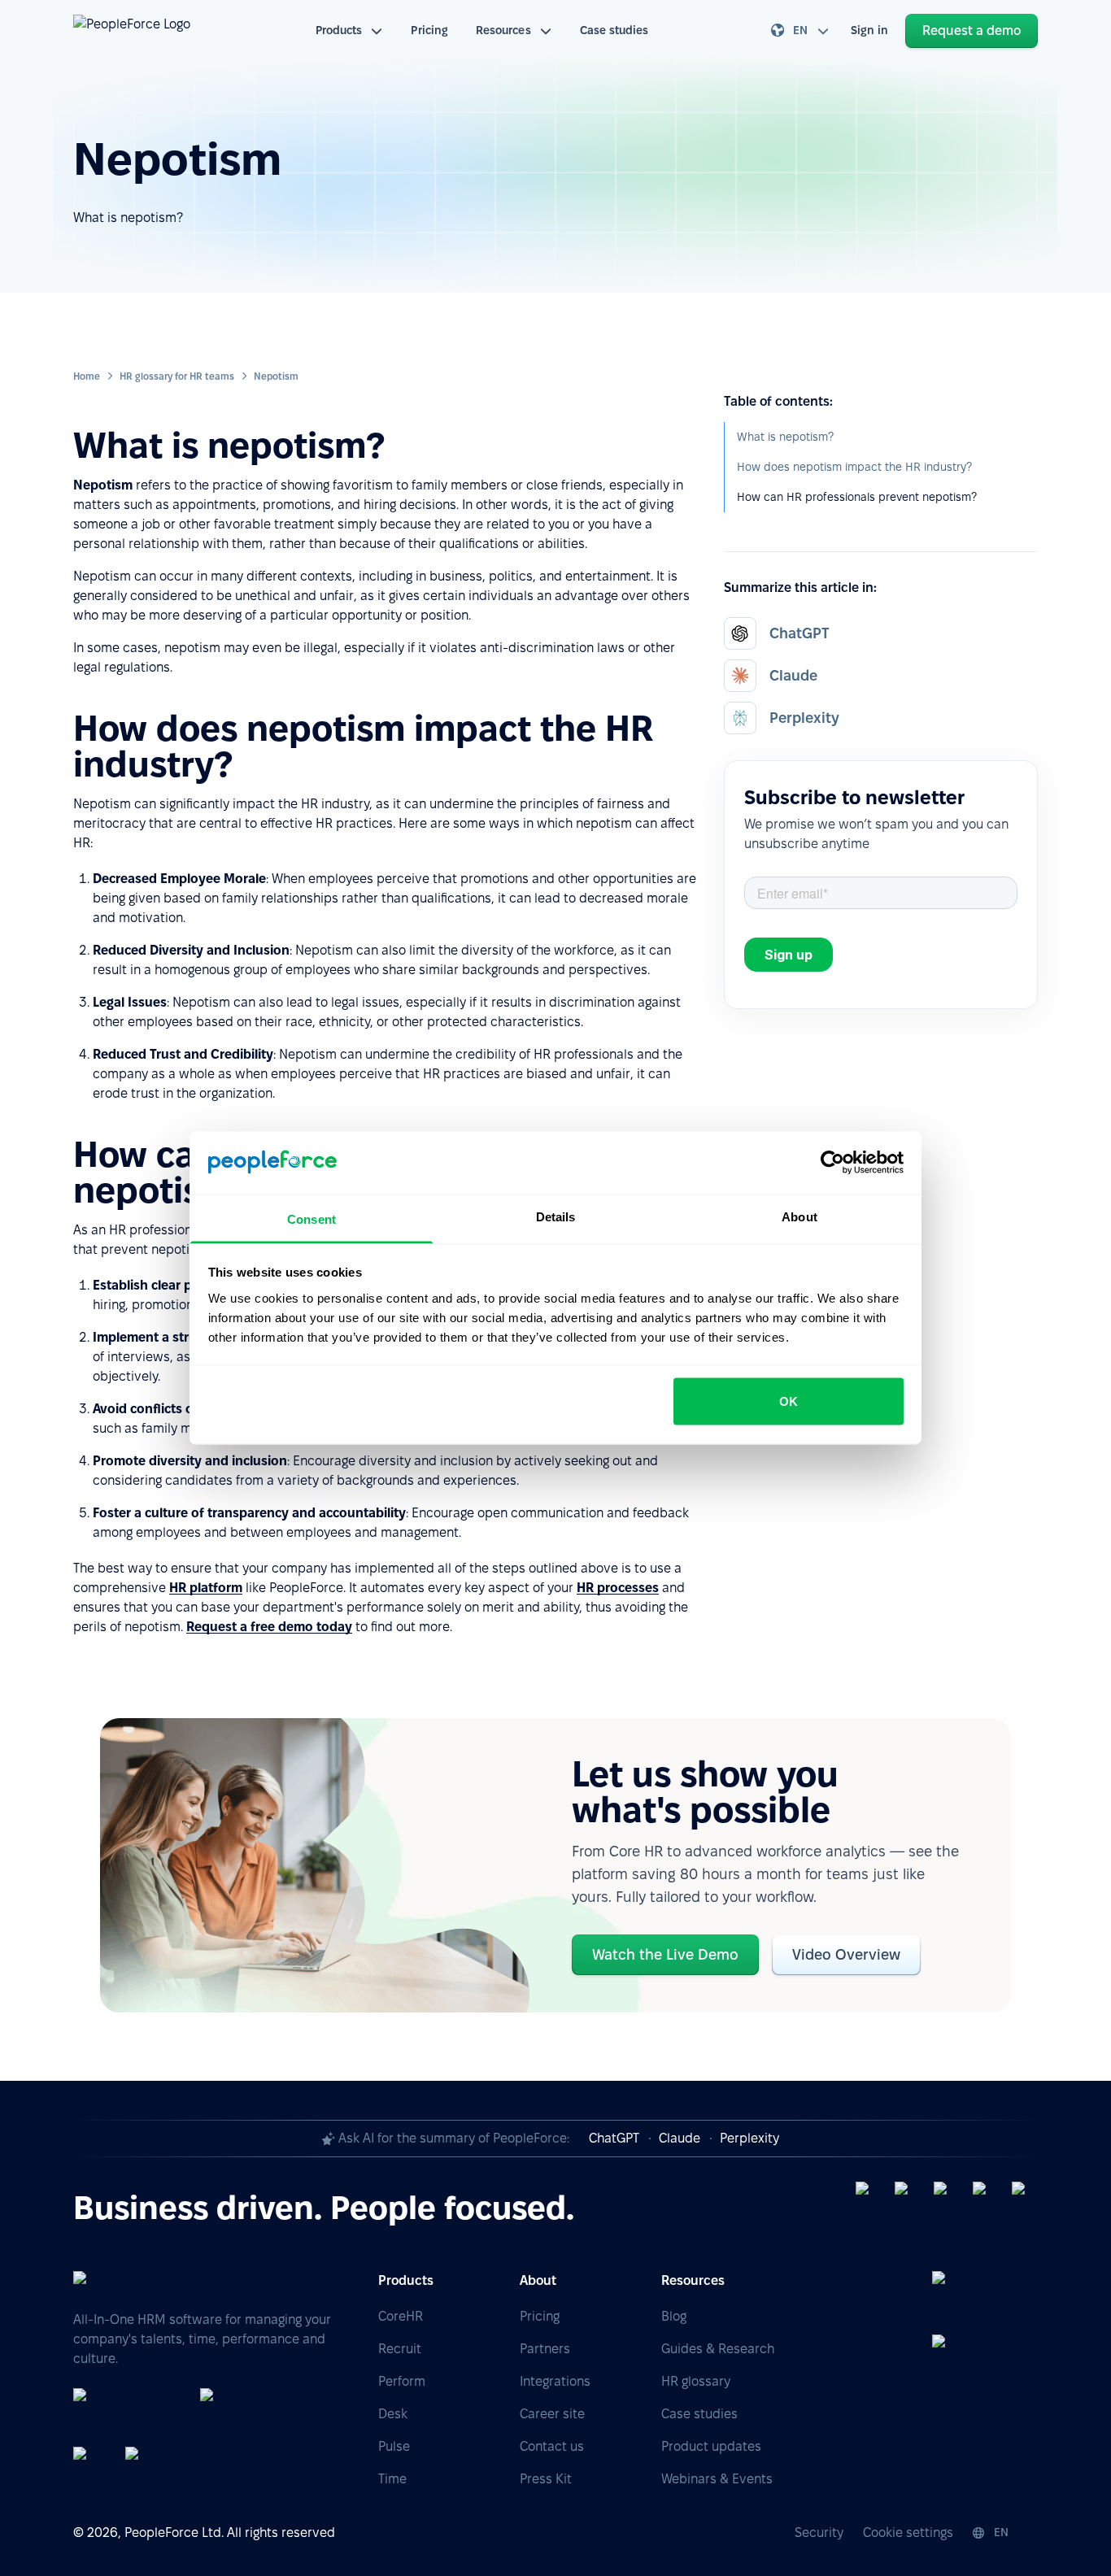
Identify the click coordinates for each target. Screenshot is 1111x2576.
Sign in (870, 30)
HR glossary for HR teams (177, 376)
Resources (503, 30)
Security (819, 2532)
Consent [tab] (312, 1218)
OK (789, 1401)
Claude (680, 2138)
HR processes (618, 1588)
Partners (545, 2349)
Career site (552, 2414)
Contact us (552, 2446)
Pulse (394, 2446)
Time (392, 2479)
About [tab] (799, 1216)
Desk (393, 2414)
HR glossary (696, 2381)
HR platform (206, 1588)
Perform (402, 2381)
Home (87, 376)
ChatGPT (614, 2138)
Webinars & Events (717, 2479)
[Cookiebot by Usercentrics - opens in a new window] (832, 1163)
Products (339, 30)
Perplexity (749, 2138)
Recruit (400, 2349)
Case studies (614, 30)
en (800, 30)
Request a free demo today (269, 1627)
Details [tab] (556, 1216)
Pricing (429, 30)
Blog (674, 2316)
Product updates (711, 2446)
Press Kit (546, 2479)
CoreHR (401, 2316)
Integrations (555, 2381)
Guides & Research (718, 2349)
